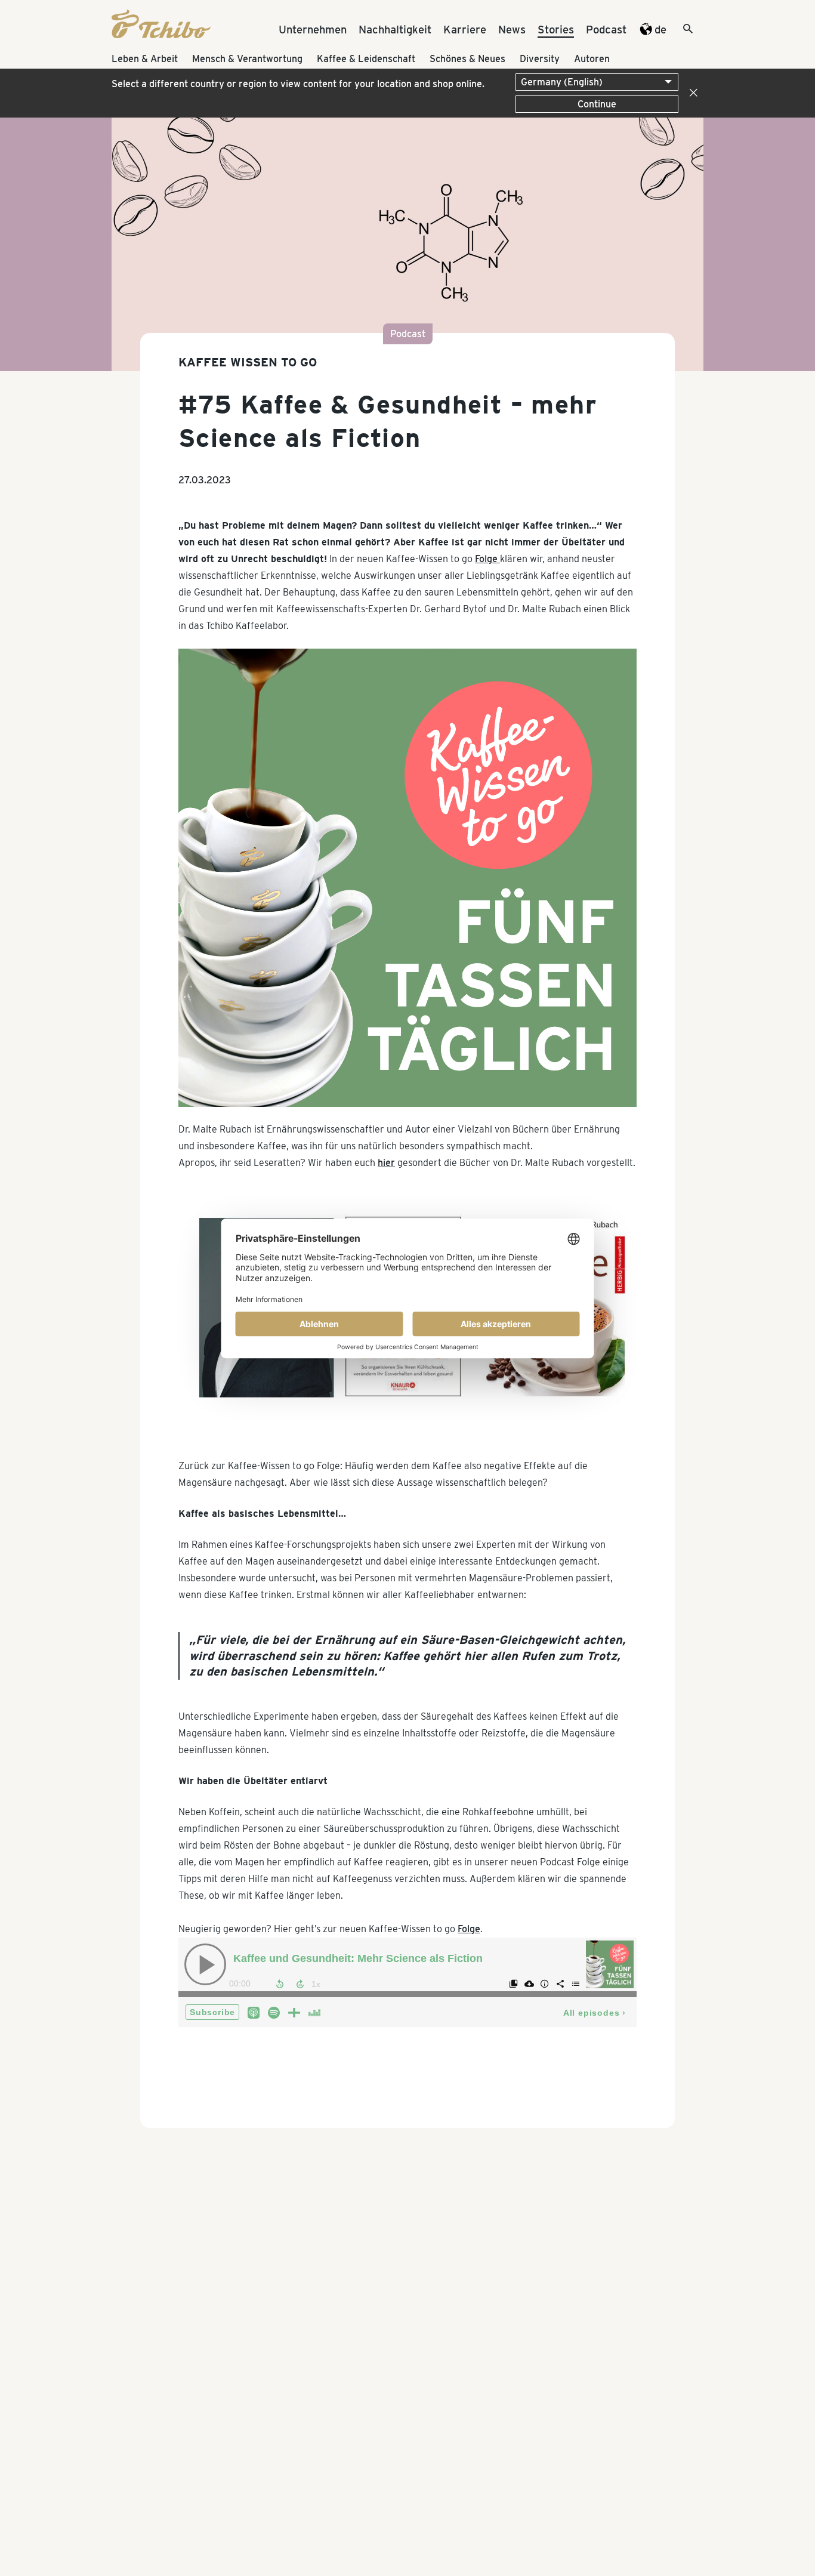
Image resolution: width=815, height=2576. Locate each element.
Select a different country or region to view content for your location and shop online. (298, 84)
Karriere (465, 29)
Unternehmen (313, 29)
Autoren (592, 59)
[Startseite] (161, 35)
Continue (597, 104)
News (512, 29)
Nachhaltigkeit (395, 29)
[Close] (691, 93)
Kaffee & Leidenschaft (366, 59)
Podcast (606, 29)
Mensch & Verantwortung (247, 59)
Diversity (540, 59)
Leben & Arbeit (145, 59)
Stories (556, 29)
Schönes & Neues (467, 59)
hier (386, 1163)
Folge (487, 559)
